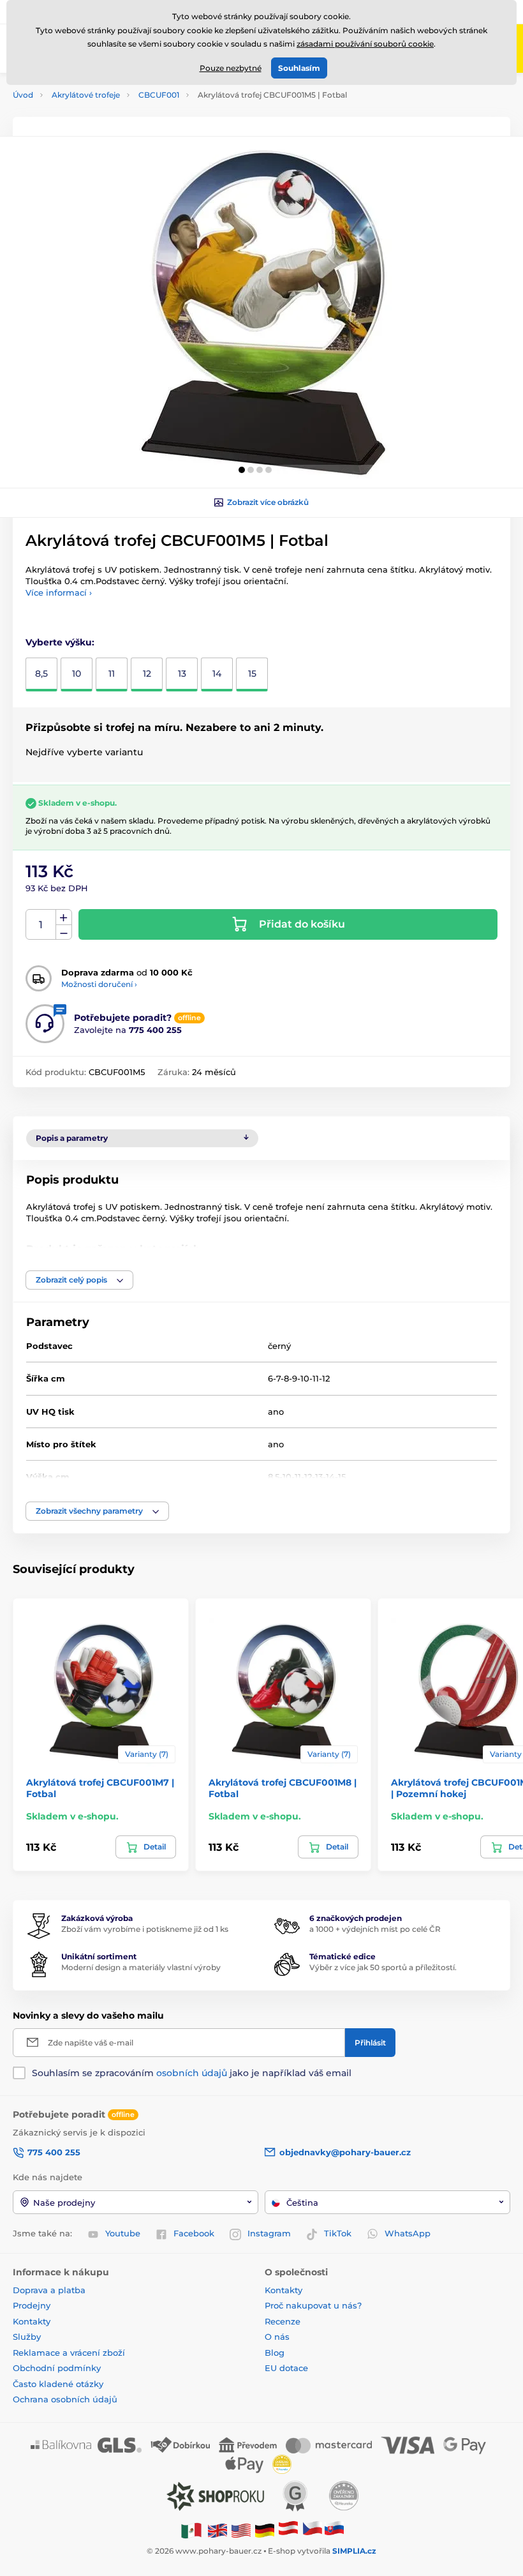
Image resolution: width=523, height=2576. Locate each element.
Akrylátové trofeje (86, 95)
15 (252, 674)
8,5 (41, 674)
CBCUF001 (159, 95)
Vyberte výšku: (60, 642)
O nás (277, 2337)
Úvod (23, 95)
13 (182, 674)
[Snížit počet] (64, 932)
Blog (275, 2353)
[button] (242, 470)
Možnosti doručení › (99, 984)
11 (112, 674)
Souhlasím (299, 68)
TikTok (338, 2233)
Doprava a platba (49, 2290)
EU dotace (286, 2368)
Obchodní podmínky (57, 2368)
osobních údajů (192, 2073)
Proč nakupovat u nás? (313, 2305)
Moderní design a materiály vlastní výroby (141, 1967)
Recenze (283, 2321)
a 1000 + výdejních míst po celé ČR (375, 1929)
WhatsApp (408, 2233)
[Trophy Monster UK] (217, 2530)
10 (77, 674)
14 (217, 674)
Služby (27, 2337)
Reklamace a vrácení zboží (70, 2353)
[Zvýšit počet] (64, 917)
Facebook (194, 2233)
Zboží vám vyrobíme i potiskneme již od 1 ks (145, 1929)
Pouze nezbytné (231, 68)
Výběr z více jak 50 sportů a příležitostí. (383, 1967)
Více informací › (59, 592)
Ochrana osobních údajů (65, 2399)
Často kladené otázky (58, 2384)
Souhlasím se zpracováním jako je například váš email (192, 2073)
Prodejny (32, 2305)
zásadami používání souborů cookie (365, 44)
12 (147, 674)
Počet (41, 925)
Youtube (123, 2233)
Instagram (269, 2233)
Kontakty (32, 2321)
